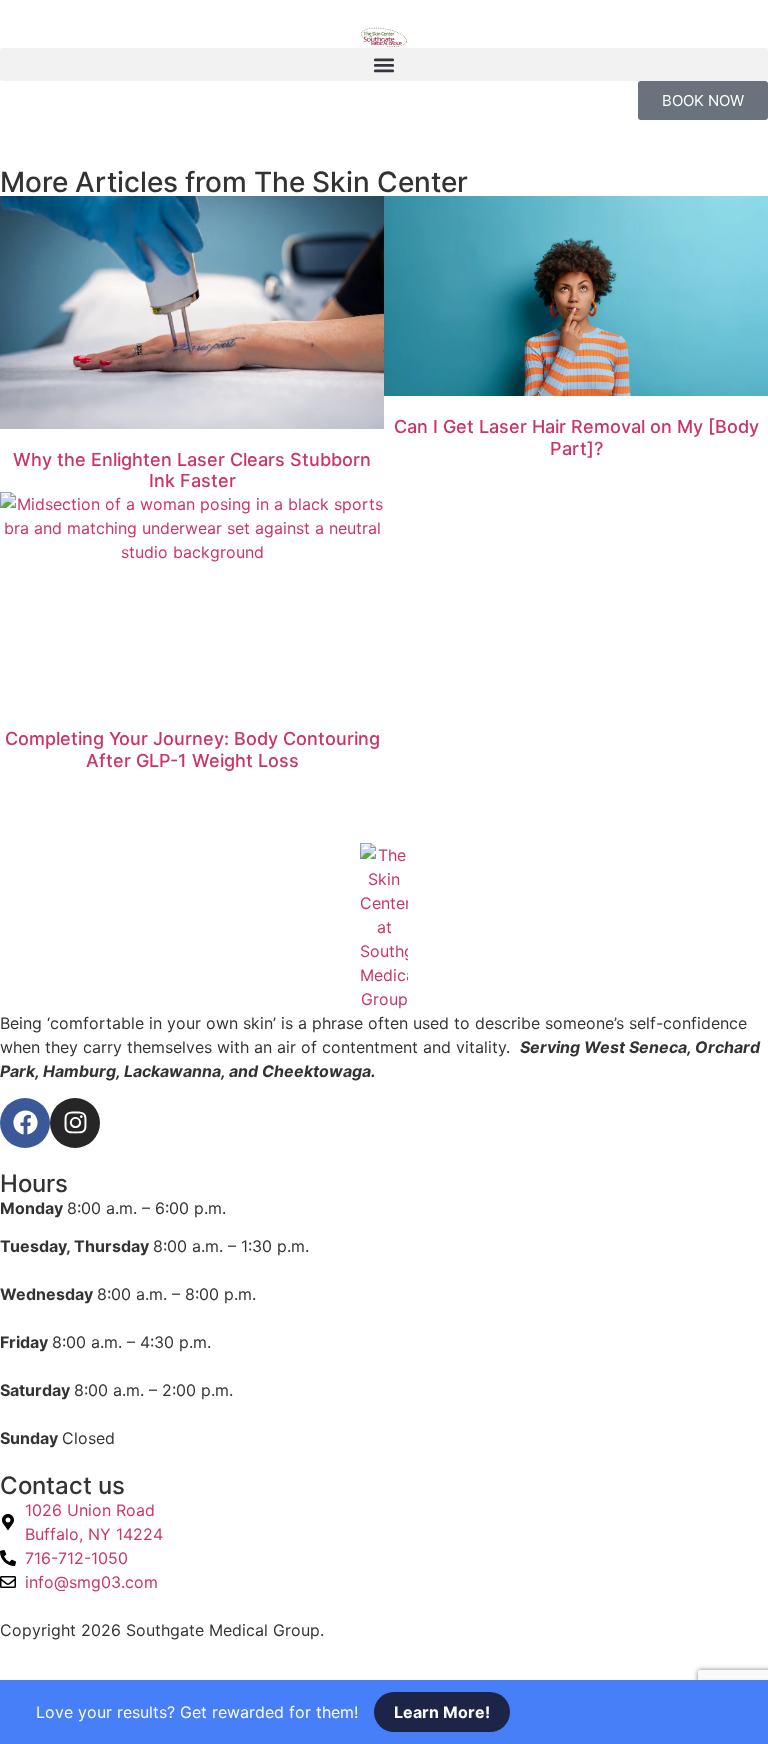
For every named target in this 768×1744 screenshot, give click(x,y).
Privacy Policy (382, 1630)
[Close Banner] (45, 1712)
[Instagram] (75, 1123)
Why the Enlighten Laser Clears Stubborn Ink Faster (192, 470)
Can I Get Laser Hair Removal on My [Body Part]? (576, 437)
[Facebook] (25, 1123)
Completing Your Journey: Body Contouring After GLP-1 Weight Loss (192, 749)
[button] (384, 64)
